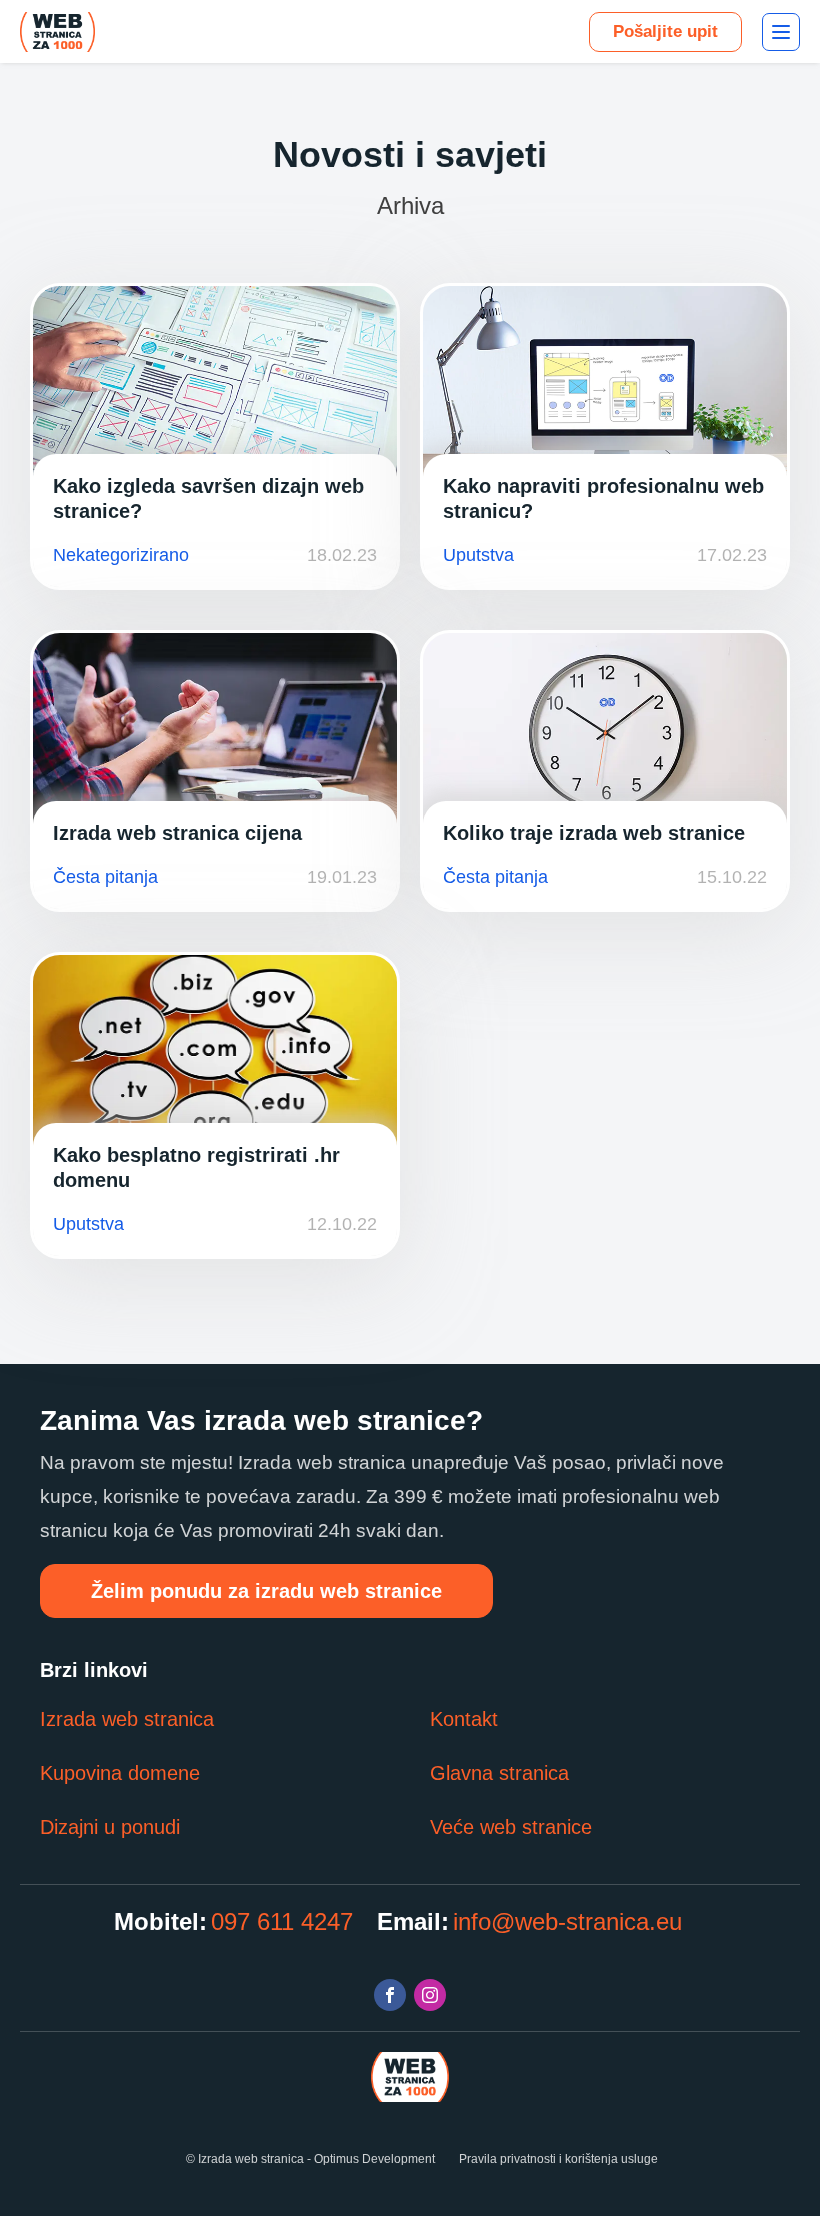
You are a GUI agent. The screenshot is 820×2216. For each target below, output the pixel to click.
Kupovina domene (120, 1773)
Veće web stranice (511, 1827)
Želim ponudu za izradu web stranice (266, 1591)
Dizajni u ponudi (110, 1827)
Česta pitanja (105, 877)
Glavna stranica (499, 1773)
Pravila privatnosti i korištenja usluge (558, 2159)
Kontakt (464, 1719)
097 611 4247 (282, 1921)
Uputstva (478, 555)
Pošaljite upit (665, 31)
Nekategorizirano (121, 555)
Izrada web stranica (127, 1719)
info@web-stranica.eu (567, 1921)
